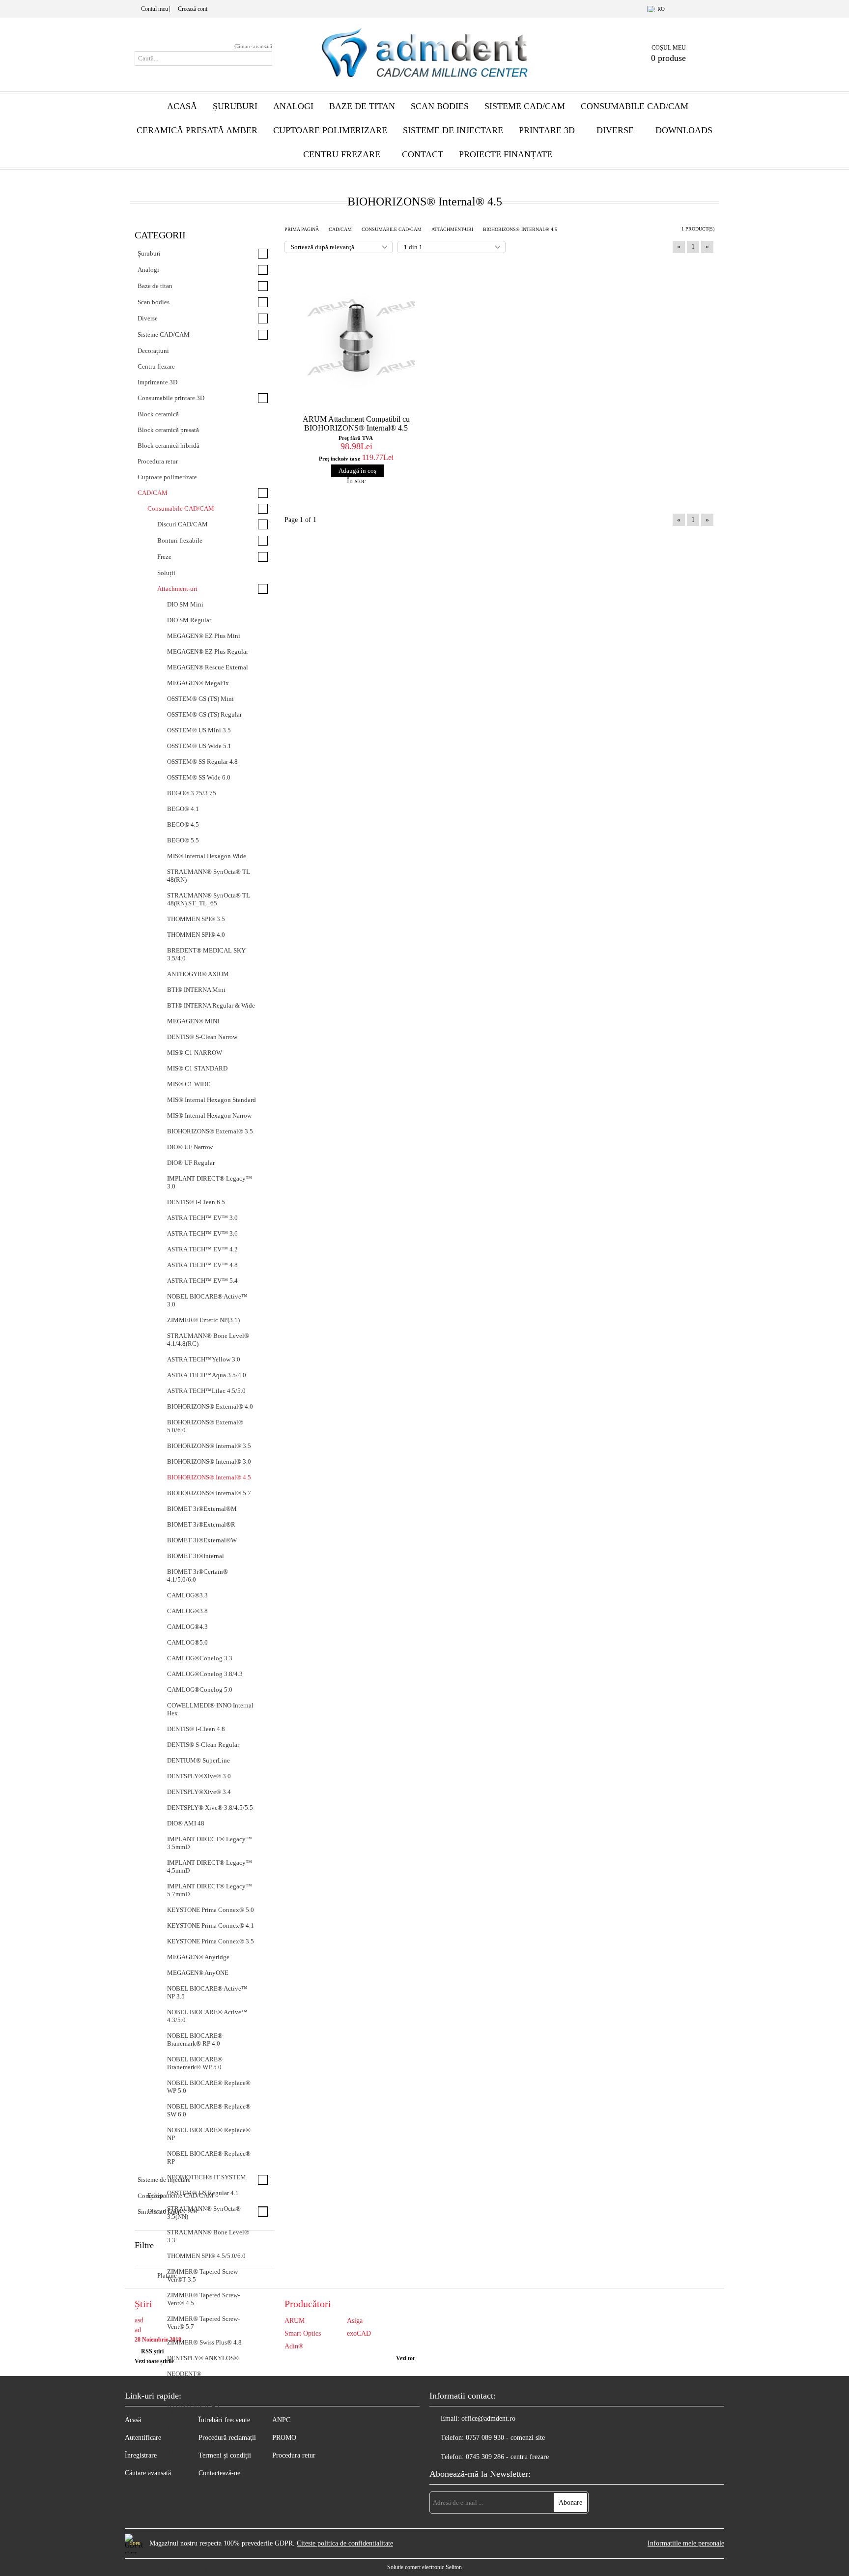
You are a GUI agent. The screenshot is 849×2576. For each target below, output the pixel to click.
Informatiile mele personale (686, 2543)
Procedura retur (294, 2455)
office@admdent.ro (488, 2418)
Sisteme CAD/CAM (525, 106)
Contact (423, 154)
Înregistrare (141, 2455)
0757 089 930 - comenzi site (505, 2438)
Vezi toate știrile (154, 2361)
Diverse (615, 130)
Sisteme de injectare (453, 130)
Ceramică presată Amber (197, 130)
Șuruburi (235, 106)
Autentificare (143, 2438)
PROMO (284, 2438)
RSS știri (152, 2351)
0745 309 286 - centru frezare (507, 2457)
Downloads (684, 130)
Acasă (182, 106)
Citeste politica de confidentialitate (345, 2543)
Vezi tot (405, 2358)
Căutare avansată (253, 46)
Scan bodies (440, 106)
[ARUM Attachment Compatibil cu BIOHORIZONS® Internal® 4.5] (356, 337)
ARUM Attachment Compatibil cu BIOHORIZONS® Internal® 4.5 (356, 423)
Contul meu (155, 9)
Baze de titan (362, 106)
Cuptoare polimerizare (330, 130)
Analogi (293, 106)
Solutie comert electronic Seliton (424, 2567)
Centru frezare (342, 154)
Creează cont (193, 9)
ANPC (281, 2420)
